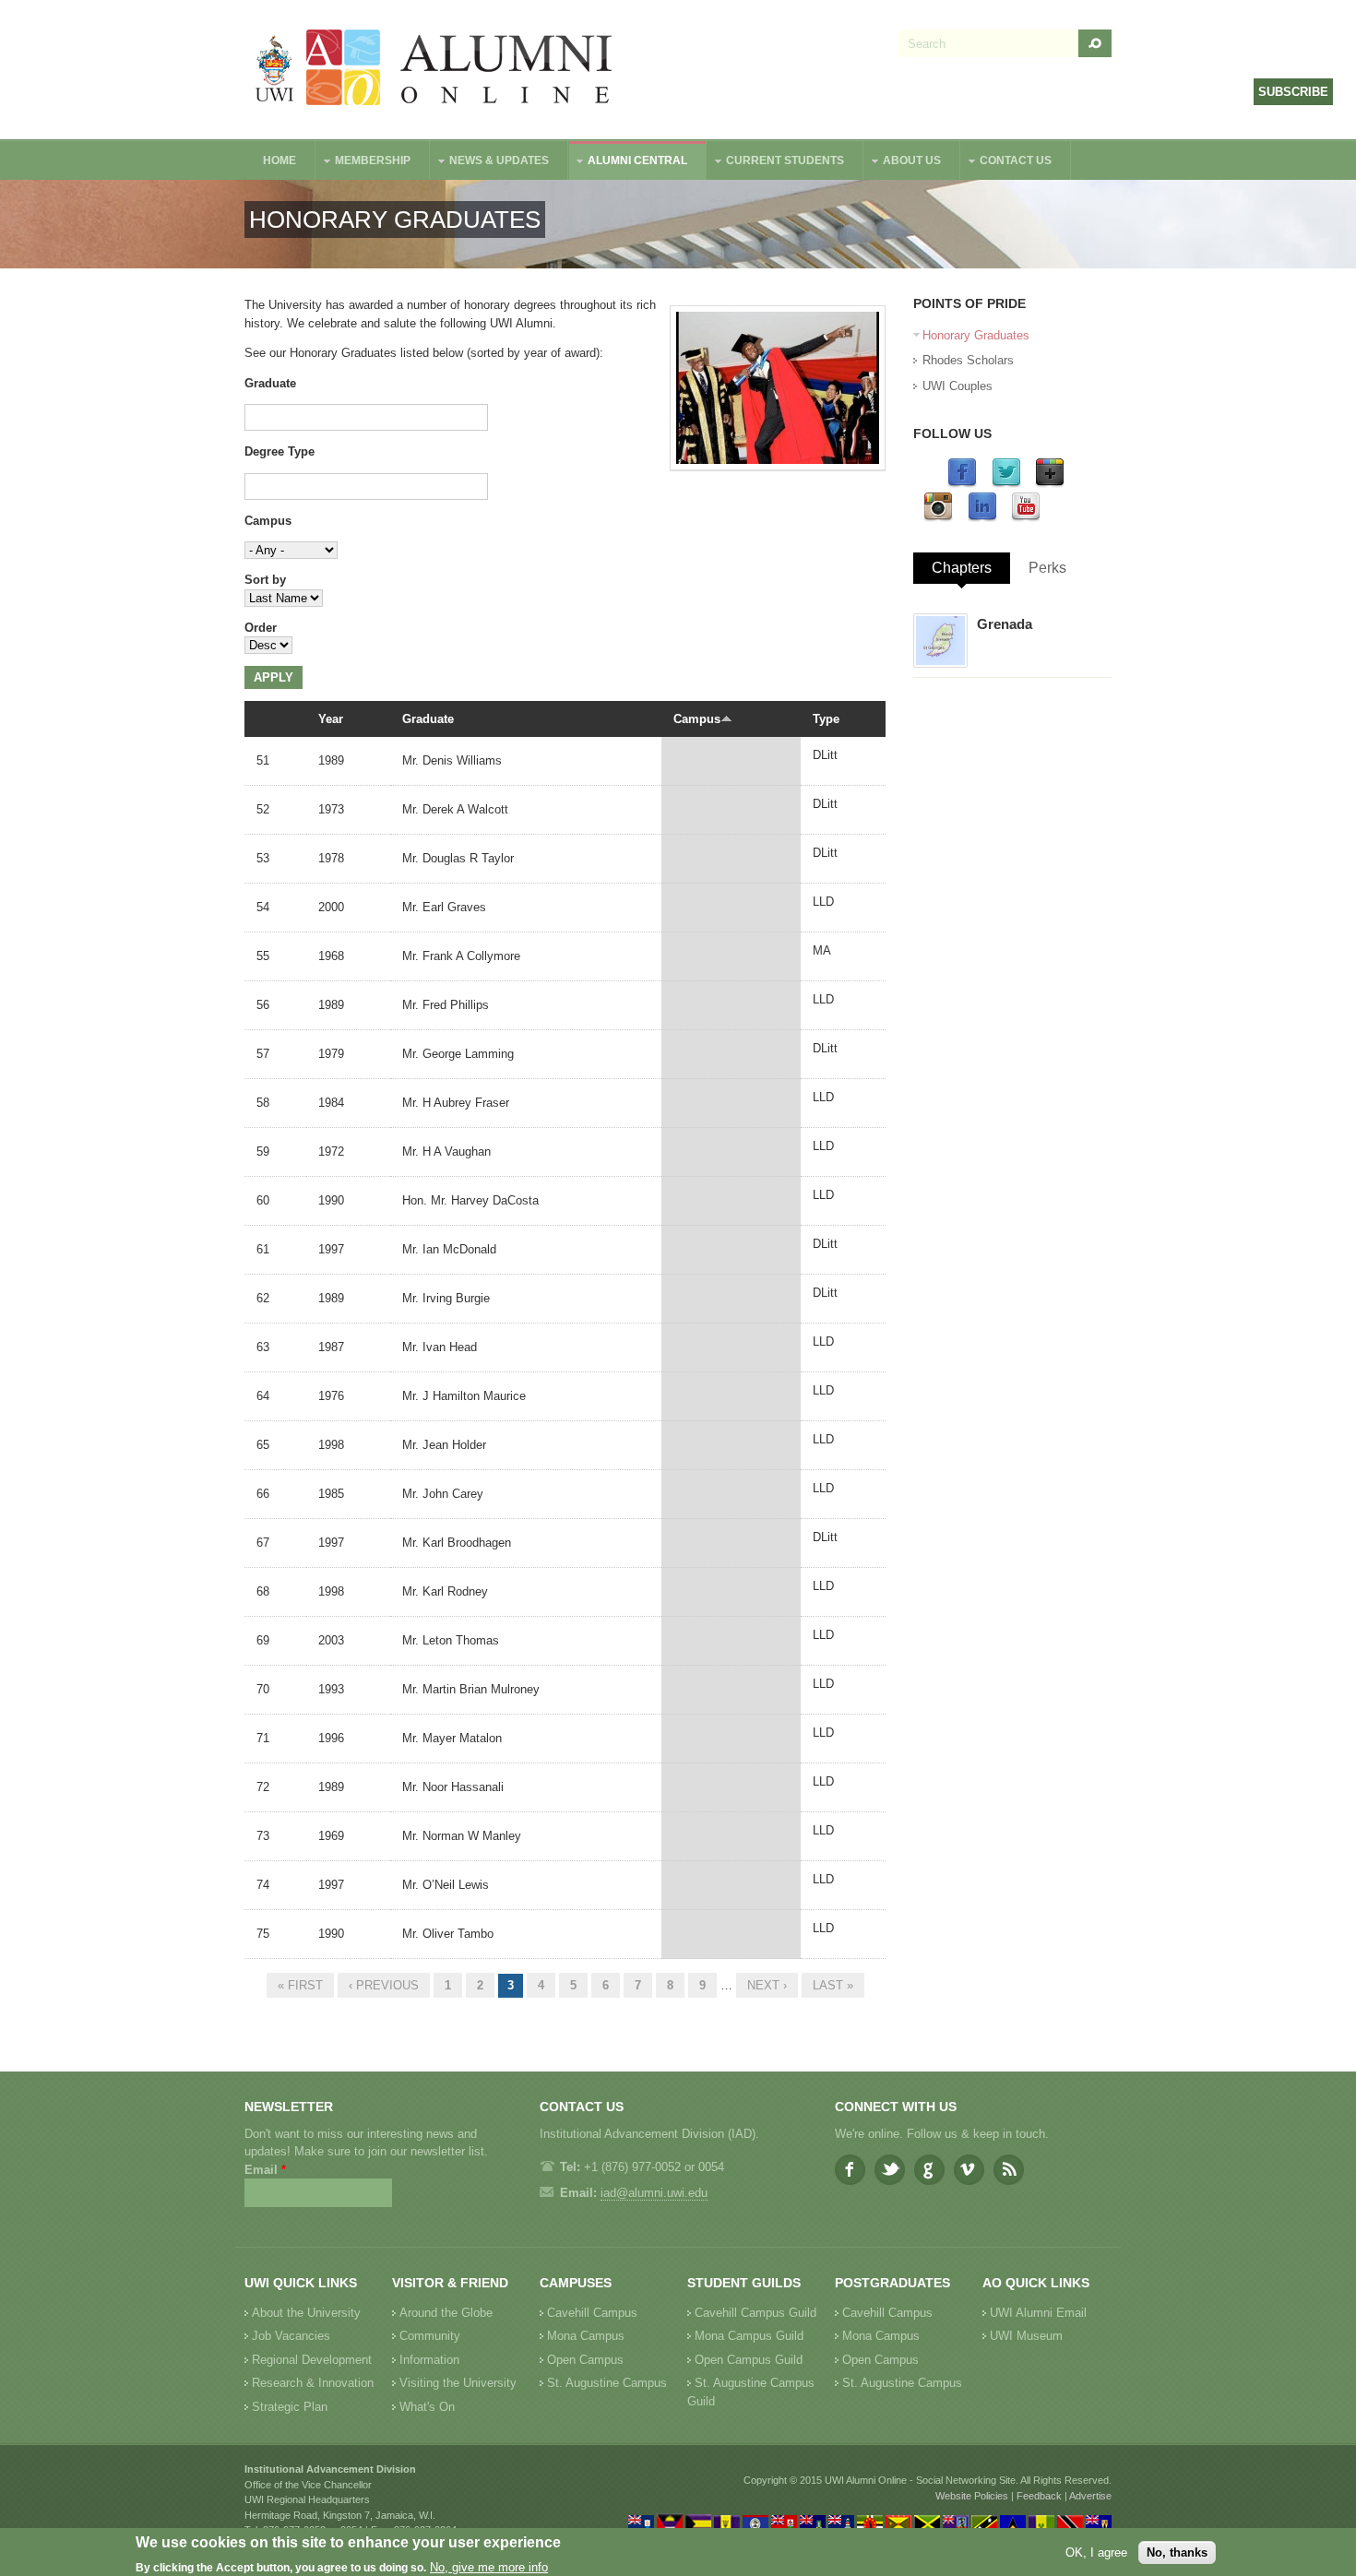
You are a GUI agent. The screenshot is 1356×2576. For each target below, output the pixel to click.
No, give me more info (489, 2567)
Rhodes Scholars (968, 360)
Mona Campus (586, 2336)
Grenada (1005, 624)
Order (261, 628)
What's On (427, 2407)
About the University (306, 2313)
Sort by (265, 580)
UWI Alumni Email (1038, 2313)
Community (430, 2336)
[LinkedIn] (982, 518)
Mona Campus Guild (749, 2336)
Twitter (890, 2170)
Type (826, 719)
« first (300, 1985)
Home (280, 160)
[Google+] (1050, 484)
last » (833, 1985)
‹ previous (384, 1985)
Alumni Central (628, 163)
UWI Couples (958, 386)
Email (265, 2170)
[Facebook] (962, 484)
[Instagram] (938, 518)
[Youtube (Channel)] (1026, 518)
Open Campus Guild (749, 2360)
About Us (903, 163)
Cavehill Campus (592, 2313)
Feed (1009, 2170)
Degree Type (280, 451)
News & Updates (490, 163)
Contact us (1006, 163)
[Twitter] (1006, 484)
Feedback (1039, 2496)
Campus (268, 521)
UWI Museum (1026, 2336)
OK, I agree (1096, 2552)
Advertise (1090, 2496)
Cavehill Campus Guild (755, 2313)
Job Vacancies (291, 2336)
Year (331, 719)
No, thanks (1177, 2552)
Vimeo (969, 2170)
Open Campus (585, 2360)
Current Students (776, 163)
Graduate (270, 383)
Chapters (962, 568)
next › (767, 1985)
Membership (363, 163)
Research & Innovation (313, 2383)
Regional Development (312, 2360)
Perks (1047, 568)
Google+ (929, 2170)
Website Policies (972, 2496)
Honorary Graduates (976, 335)
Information (429, 2360)
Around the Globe (446, 2313)
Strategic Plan (290, 2407)
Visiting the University (458, 2383)
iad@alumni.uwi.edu (654, 2193)
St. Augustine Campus (607, 2383)
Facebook (850, 2170)
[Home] (434, 70)
